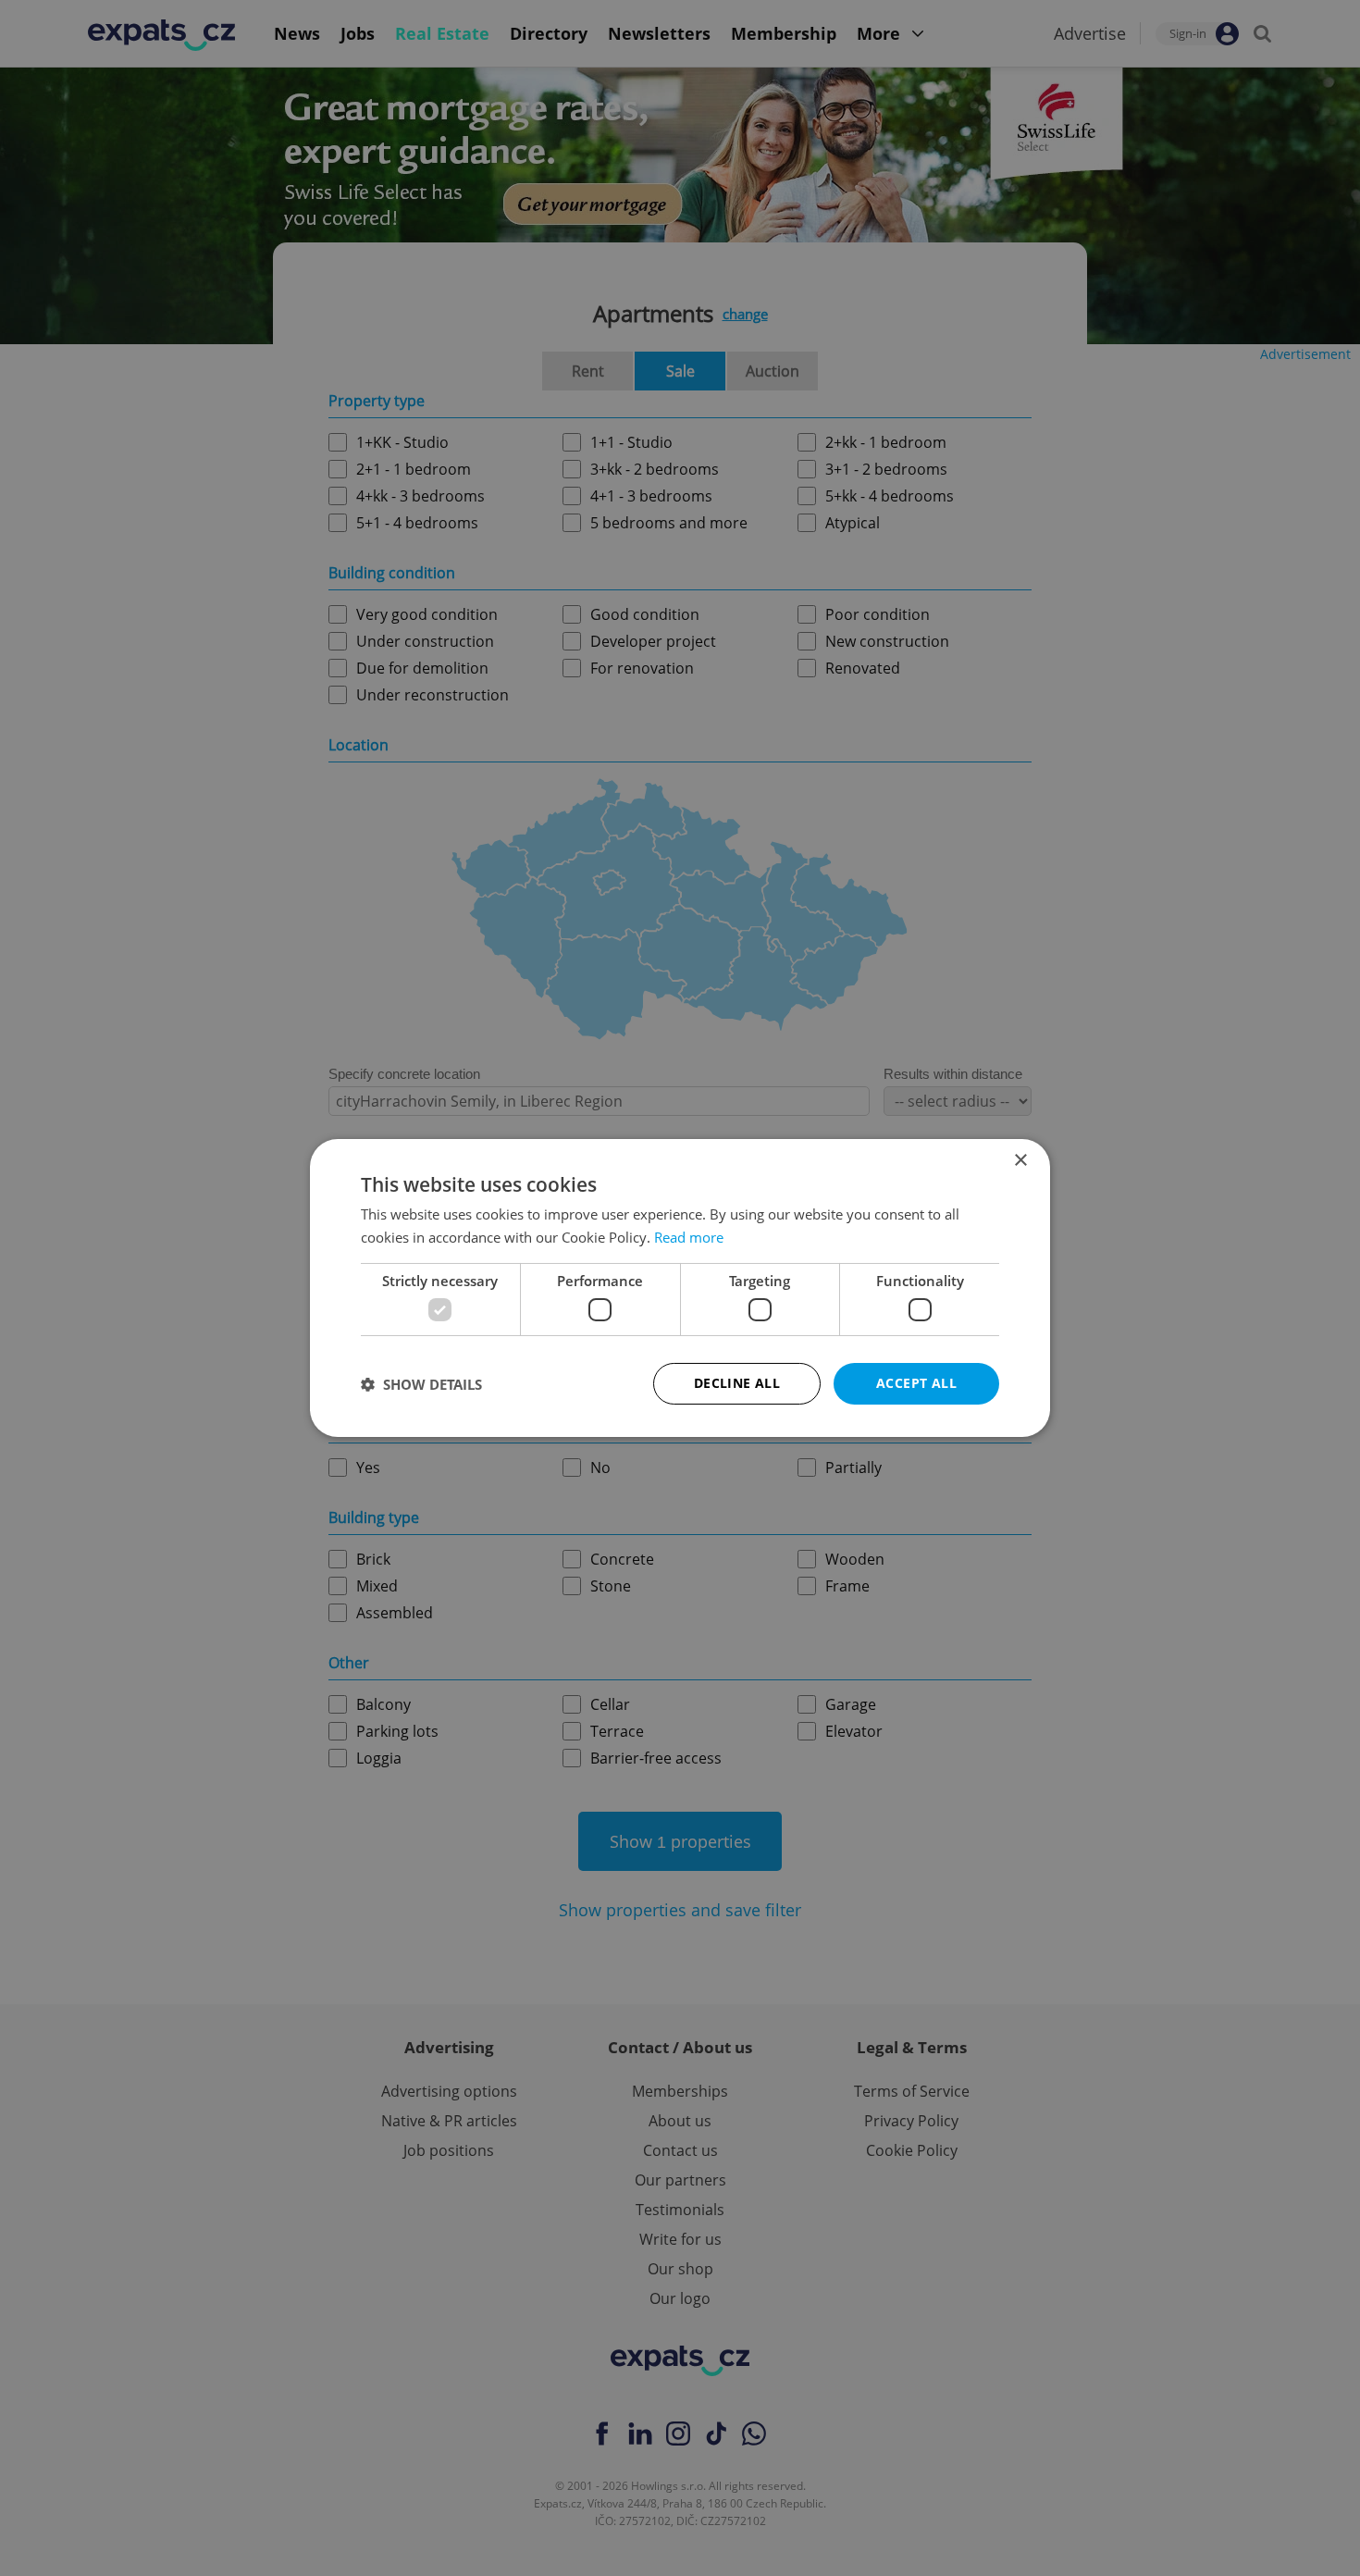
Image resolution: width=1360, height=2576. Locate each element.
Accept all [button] (916, 1383)
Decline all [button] (737, 1383)
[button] (421, 1384)
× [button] (1020, 1161)
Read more (689, 1237)
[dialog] (680, 1288)
